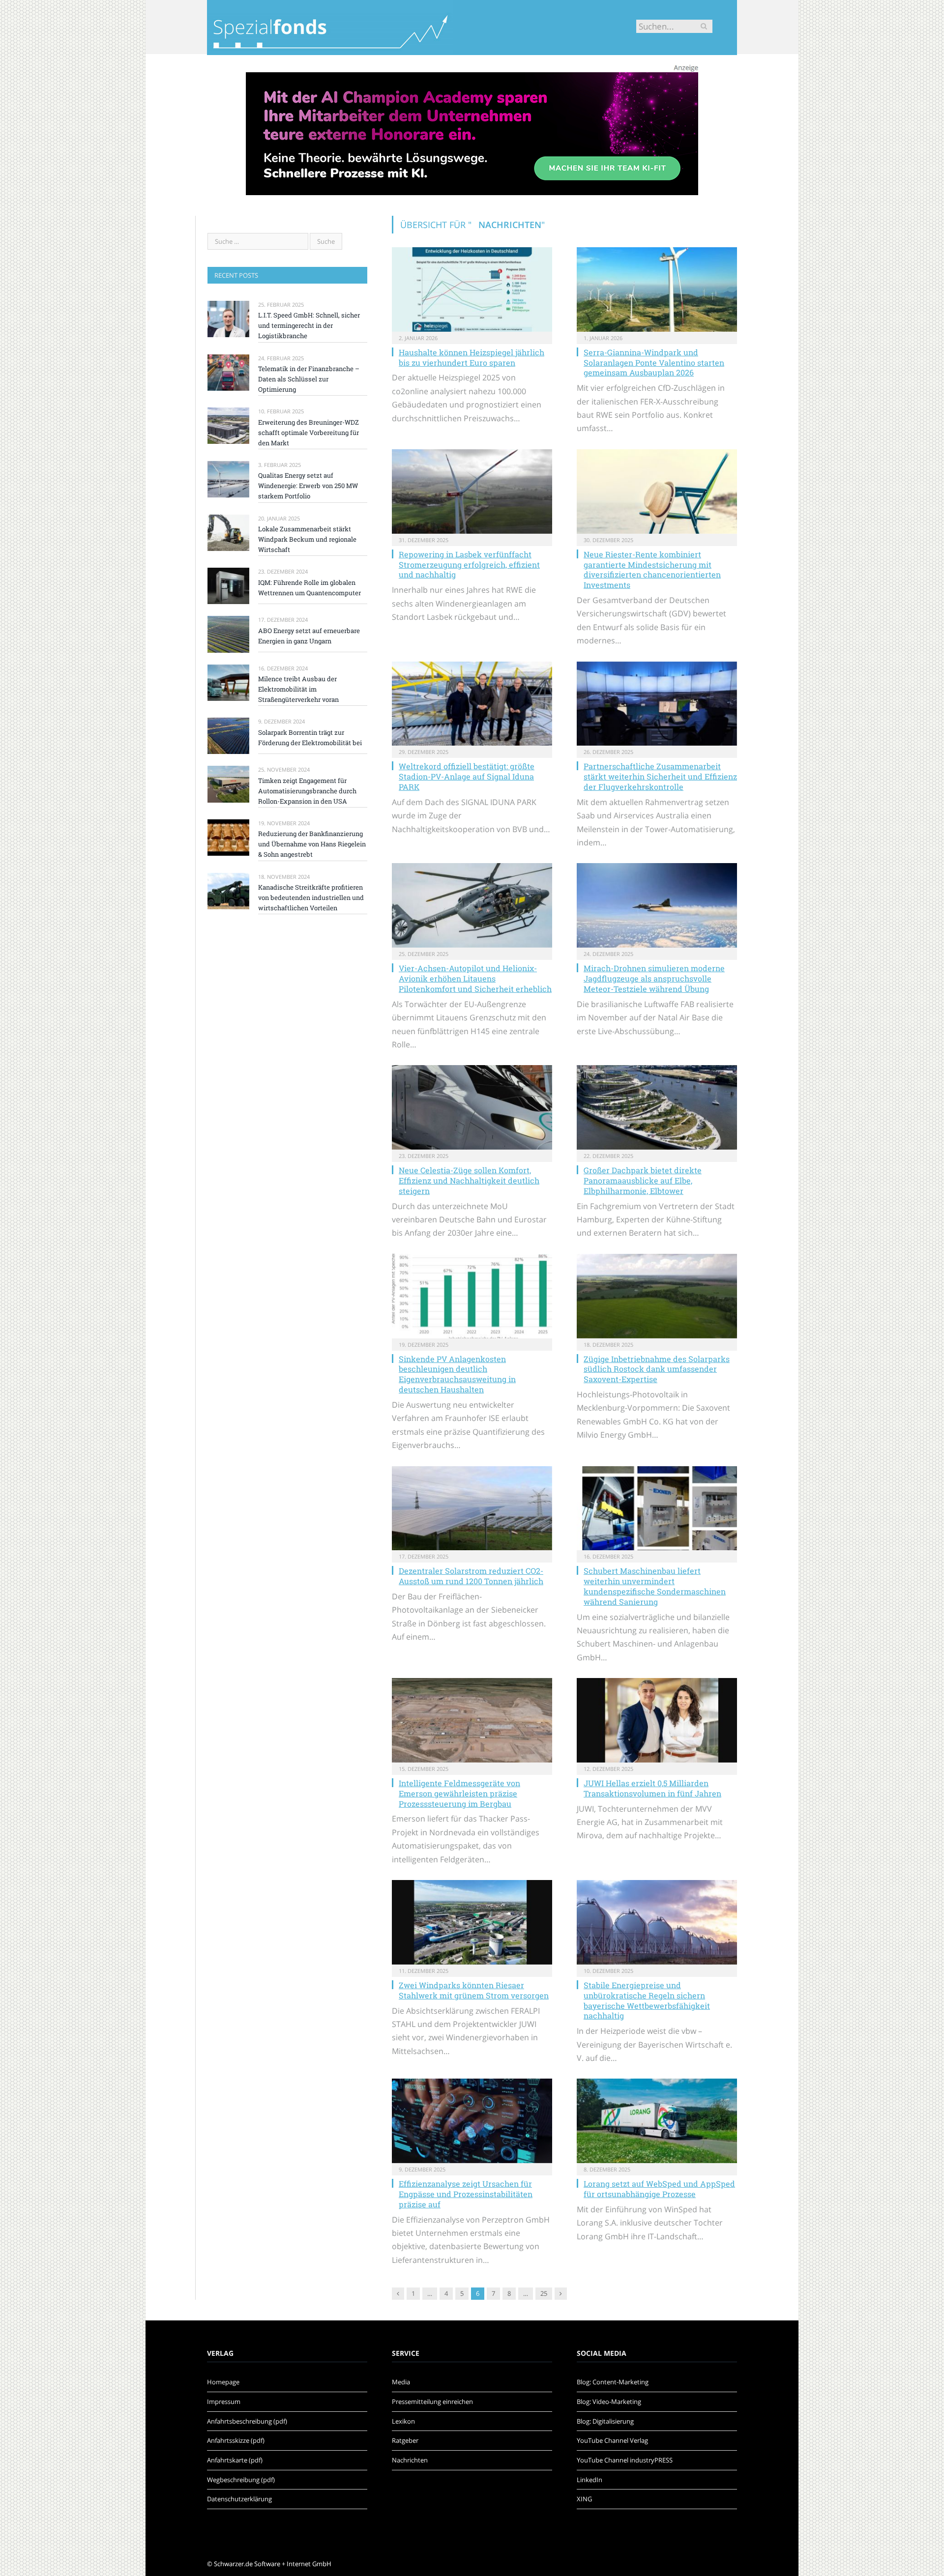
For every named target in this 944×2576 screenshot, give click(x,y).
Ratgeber (405, 2440)
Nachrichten (410, 2460)
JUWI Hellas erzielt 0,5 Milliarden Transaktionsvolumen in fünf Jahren (652, 1788)
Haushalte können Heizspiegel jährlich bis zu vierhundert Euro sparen (472, 357)
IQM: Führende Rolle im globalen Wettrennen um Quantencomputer (310, 588)
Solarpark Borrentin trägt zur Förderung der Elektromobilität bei (310, 738)
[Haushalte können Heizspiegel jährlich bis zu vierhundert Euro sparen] (472, 289)
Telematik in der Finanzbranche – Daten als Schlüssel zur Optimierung (309, 379)
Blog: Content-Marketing (613, 2382)
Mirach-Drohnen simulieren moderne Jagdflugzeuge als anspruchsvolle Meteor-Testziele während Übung (654, 978)
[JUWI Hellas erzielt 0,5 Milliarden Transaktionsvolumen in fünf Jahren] (657, 1720)
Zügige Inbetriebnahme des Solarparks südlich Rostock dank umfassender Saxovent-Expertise (657, 1369)
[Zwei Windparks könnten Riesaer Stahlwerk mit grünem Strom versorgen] (472, 1922)
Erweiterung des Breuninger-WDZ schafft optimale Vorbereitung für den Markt (309, 433)
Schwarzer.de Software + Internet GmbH (273, 2564)
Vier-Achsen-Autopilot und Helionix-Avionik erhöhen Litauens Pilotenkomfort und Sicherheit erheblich (475, 978)
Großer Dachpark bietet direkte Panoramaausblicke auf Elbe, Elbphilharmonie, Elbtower (643, 1180)
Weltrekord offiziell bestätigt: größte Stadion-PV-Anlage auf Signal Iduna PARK (467, 776)
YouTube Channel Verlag (612, 2440)
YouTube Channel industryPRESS (625, 2460)
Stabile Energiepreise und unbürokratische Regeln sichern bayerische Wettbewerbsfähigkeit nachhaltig (647, 2000)
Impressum (224, 2402)
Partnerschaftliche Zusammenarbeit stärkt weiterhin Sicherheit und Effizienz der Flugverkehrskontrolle (660, 776)
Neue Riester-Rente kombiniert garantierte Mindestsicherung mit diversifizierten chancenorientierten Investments (652, 569)
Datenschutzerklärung (239, 2499)
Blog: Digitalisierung (605, 2421)
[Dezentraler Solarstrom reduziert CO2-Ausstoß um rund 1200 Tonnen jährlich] (472, 1508)
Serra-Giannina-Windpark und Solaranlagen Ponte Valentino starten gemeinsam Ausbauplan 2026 (654, 362)
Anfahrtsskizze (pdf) (236, 2440)
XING (584, 2499)
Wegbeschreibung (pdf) (241, 2480)
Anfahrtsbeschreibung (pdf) (247, 2421)
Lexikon (403, 2421)
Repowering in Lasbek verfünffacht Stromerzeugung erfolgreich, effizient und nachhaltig (469, 564)
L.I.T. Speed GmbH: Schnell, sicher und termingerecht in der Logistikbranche (309, 325)
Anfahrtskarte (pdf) (235, 2460)
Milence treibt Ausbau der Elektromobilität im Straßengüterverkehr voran (298, 689)
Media (401, 2382)
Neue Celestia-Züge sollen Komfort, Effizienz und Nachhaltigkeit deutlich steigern (469, 1180)
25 (544, 2293)
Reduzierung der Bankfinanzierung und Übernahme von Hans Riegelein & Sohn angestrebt (312, 844)
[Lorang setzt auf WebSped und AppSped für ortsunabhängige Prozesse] (657, 2121)
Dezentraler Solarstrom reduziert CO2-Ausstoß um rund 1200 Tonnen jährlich (471, 1576)
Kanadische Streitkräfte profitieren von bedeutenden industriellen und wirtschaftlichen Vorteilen (311, 897)
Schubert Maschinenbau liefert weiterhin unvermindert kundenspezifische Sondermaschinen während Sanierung (655, 1586)
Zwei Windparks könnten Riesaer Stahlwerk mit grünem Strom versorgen (474, 1990)
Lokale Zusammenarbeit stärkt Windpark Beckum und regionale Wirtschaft (307, 539)
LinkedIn (590, 2480)
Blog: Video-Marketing (609, 2402)
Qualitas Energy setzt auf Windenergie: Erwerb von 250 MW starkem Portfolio (308, 486)
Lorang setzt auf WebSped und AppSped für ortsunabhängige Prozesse (659, 2189)
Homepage (223, 2382)
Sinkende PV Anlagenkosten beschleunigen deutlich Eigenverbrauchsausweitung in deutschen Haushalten (457, 1374)
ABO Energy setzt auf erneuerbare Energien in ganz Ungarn (309, 636)
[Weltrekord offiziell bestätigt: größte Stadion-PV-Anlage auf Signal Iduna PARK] (472, 704)
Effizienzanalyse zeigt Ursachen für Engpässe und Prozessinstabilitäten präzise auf (466, 2194)
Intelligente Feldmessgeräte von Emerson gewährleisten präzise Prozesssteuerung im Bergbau (459, 1793)
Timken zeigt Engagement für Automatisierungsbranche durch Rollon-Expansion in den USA (307, 791)
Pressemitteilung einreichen (432, 2402)
